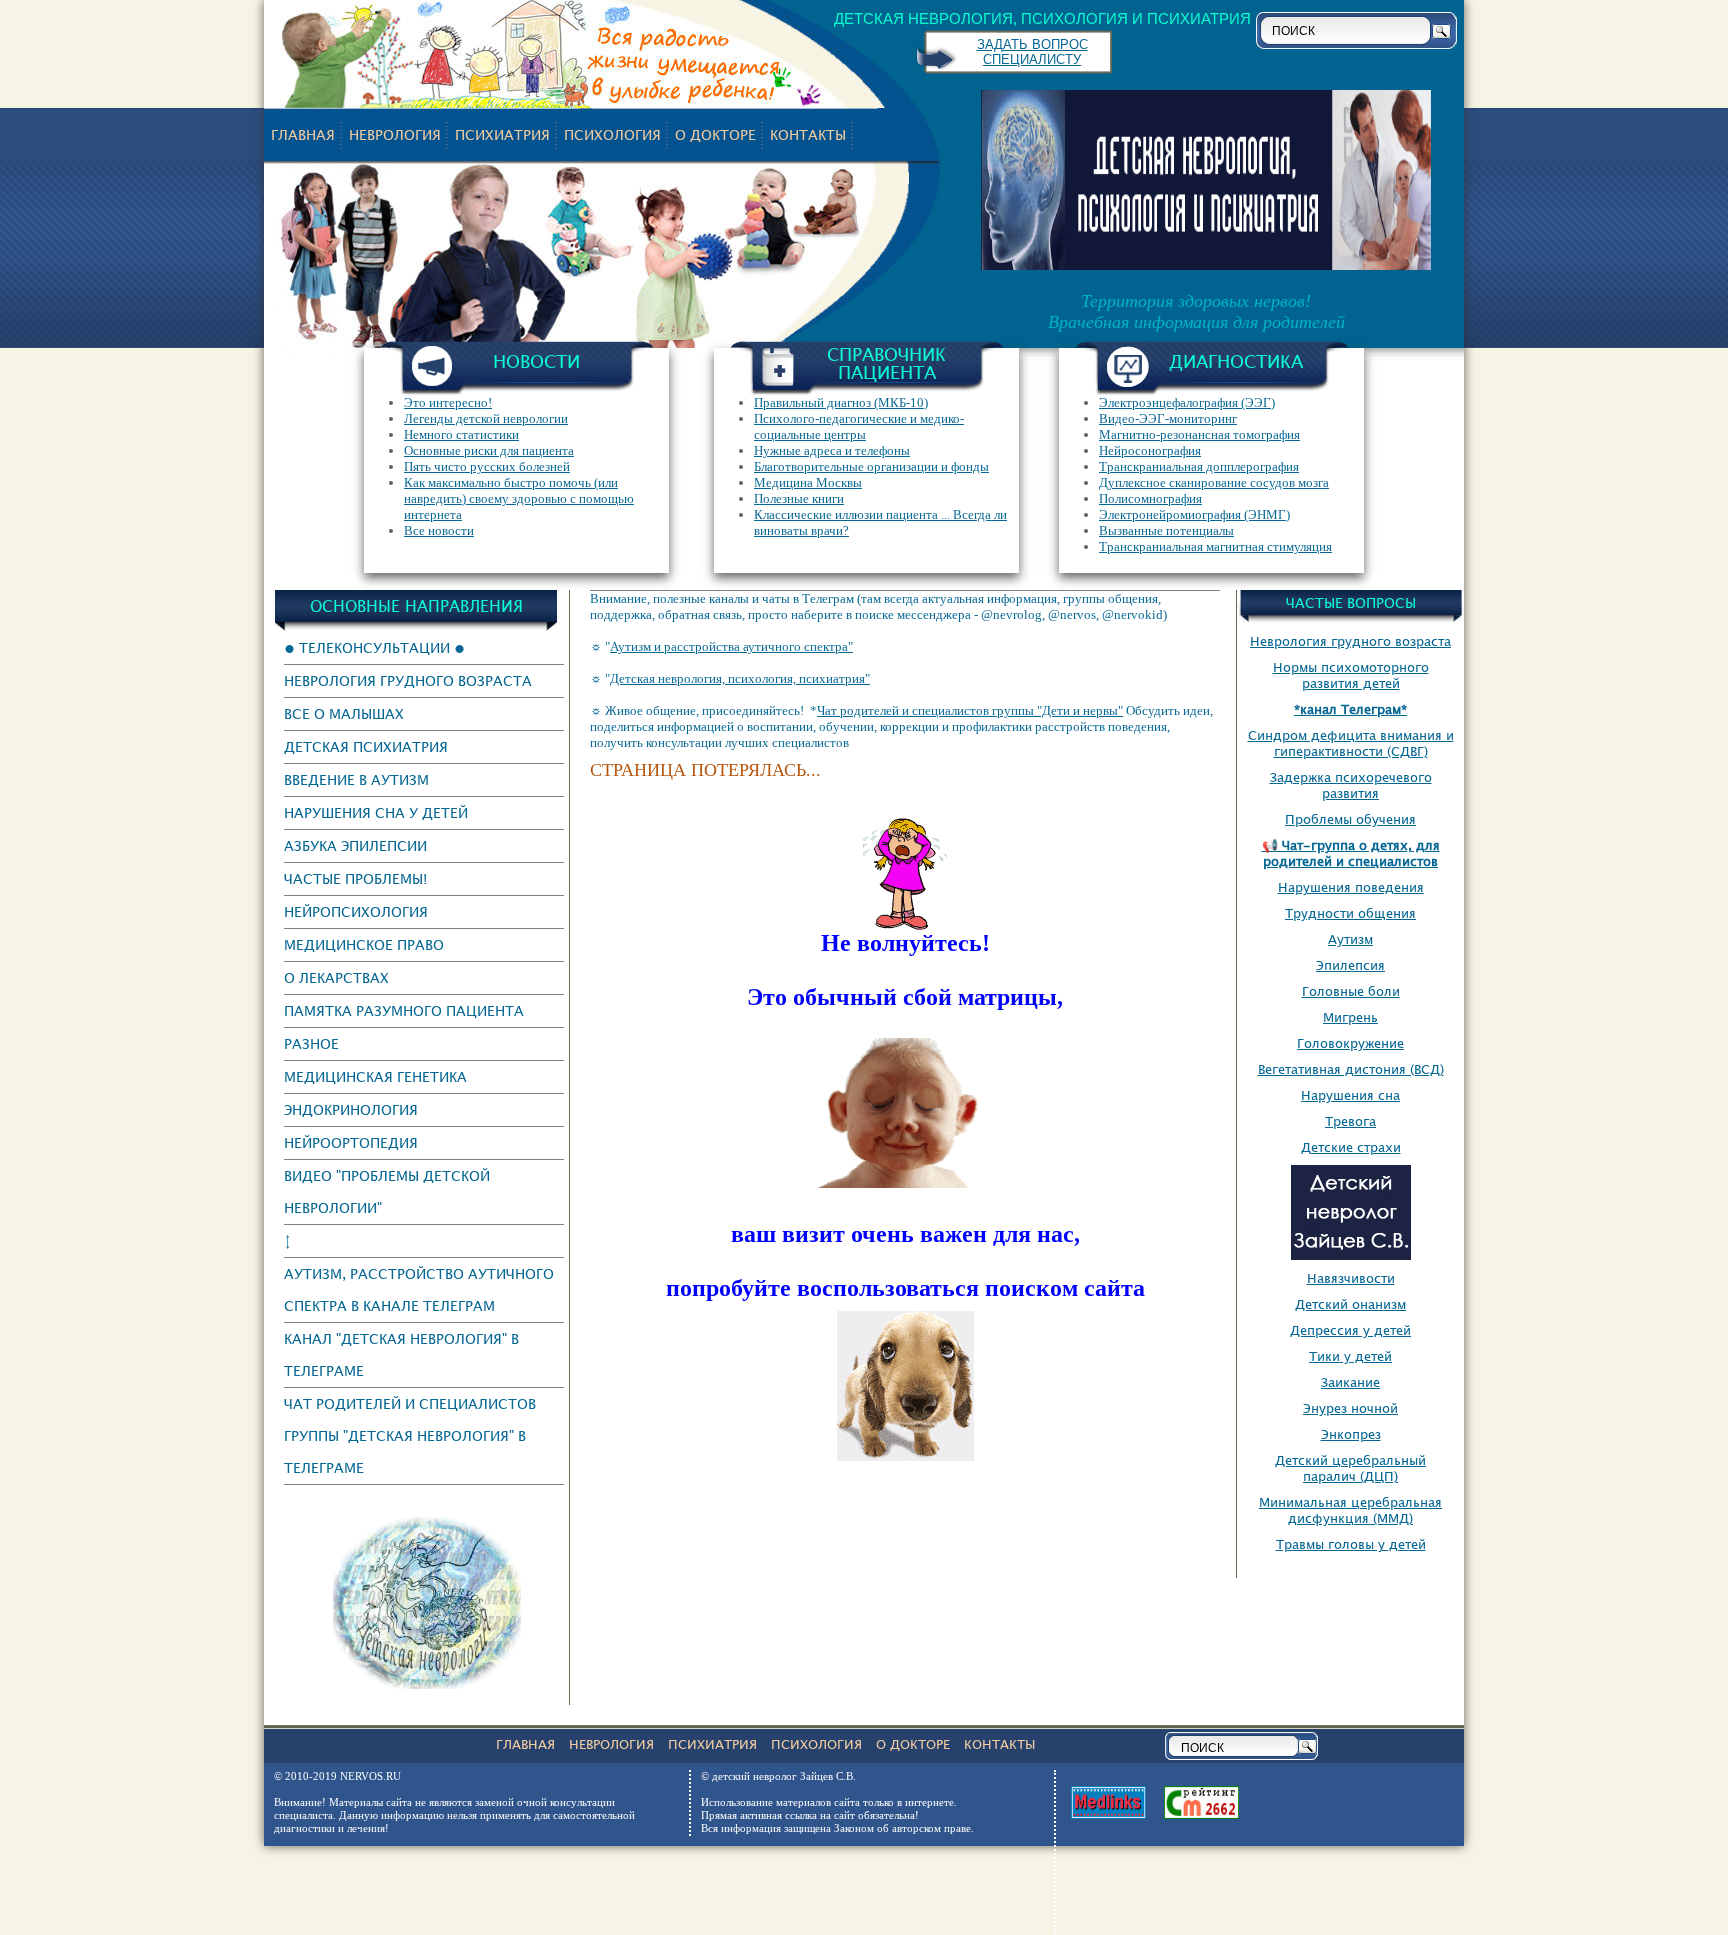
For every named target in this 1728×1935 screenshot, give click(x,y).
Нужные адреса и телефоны (832, 450)
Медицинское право (364, 944)
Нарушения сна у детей (376, 812)
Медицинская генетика (375, 1076)
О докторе (715, 134)
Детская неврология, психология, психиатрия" (740, 678)
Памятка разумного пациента (404, 1010)
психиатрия (502, 134)
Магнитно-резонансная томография (1199, 434)
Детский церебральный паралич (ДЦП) (1350, 1468)
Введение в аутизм (356, 779)
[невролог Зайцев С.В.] (427, 1684)
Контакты (808, 134)
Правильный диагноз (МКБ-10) (841, 402)
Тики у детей (1350, 1356)
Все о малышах (344, 713)
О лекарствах (336, 977)
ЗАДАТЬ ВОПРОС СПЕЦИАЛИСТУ (1032, 52)
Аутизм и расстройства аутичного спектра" (731, 646)
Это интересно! (448, 402)
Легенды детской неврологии (486, 418)
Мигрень (1350, 1017)
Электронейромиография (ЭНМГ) (1194, 514)
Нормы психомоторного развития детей (1351, 675)
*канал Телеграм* (1350, 709)
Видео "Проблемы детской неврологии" (387, 1191)
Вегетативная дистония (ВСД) (1351, 1069)
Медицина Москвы (808, 482)
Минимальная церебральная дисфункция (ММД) (1350, 1510)
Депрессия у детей (1350, 1330)
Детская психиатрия (366, 746)
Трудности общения (1350, 913)
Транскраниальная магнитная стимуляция (1215, 546)
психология (612, 134)
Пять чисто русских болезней (487, 466)
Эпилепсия (1350, 965)
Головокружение (1350, 1043)
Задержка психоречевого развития (1351, 785)
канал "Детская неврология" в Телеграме (401, 1354)
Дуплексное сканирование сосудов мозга (1214, 482)
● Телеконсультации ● (374, 647)
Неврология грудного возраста (408, 680)
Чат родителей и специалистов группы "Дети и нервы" (970, 710)
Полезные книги (799, 498)
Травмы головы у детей (1351, 1544)
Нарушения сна (1350, 1095)
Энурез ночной (1350, 1408)
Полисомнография (1150, 498)
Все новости (439, 530)
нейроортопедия (351, 1142)
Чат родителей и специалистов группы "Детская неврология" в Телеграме (410, 1435)
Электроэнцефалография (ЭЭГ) (1187, 402)
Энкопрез (1351, 1434)
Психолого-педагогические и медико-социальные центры (859, 426)
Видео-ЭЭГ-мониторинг (1168, 418)
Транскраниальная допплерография (1199, 466)
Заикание (1350, 1382)
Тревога (1350, 1121)
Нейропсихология (356, 911)
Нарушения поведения (1351, 887)
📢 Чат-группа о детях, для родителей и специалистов (1351, 853)
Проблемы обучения (1350, 819)
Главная (303, 134)
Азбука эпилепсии (355, 845)
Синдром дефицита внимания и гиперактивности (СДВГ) (1351, 743)
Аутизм (1350, 939)
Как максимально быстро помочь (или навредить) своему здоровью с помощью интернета (519, 498)
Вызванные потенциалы (1166, 530)
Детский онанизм (1350, 1304)
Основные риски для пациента (489, 450)
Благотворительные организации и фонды (871, 466)
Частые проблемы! (355, 878)
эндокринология (351, 1109)
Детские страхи (1351, 1147)
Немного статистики (461, 434)
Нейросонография (1150, 450)
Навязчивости (1351, 1278)
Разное (311, 1043)
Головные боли (1351, 991)
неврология (395, 134)
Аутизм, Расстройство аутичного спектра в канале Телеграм (419, 1289)
